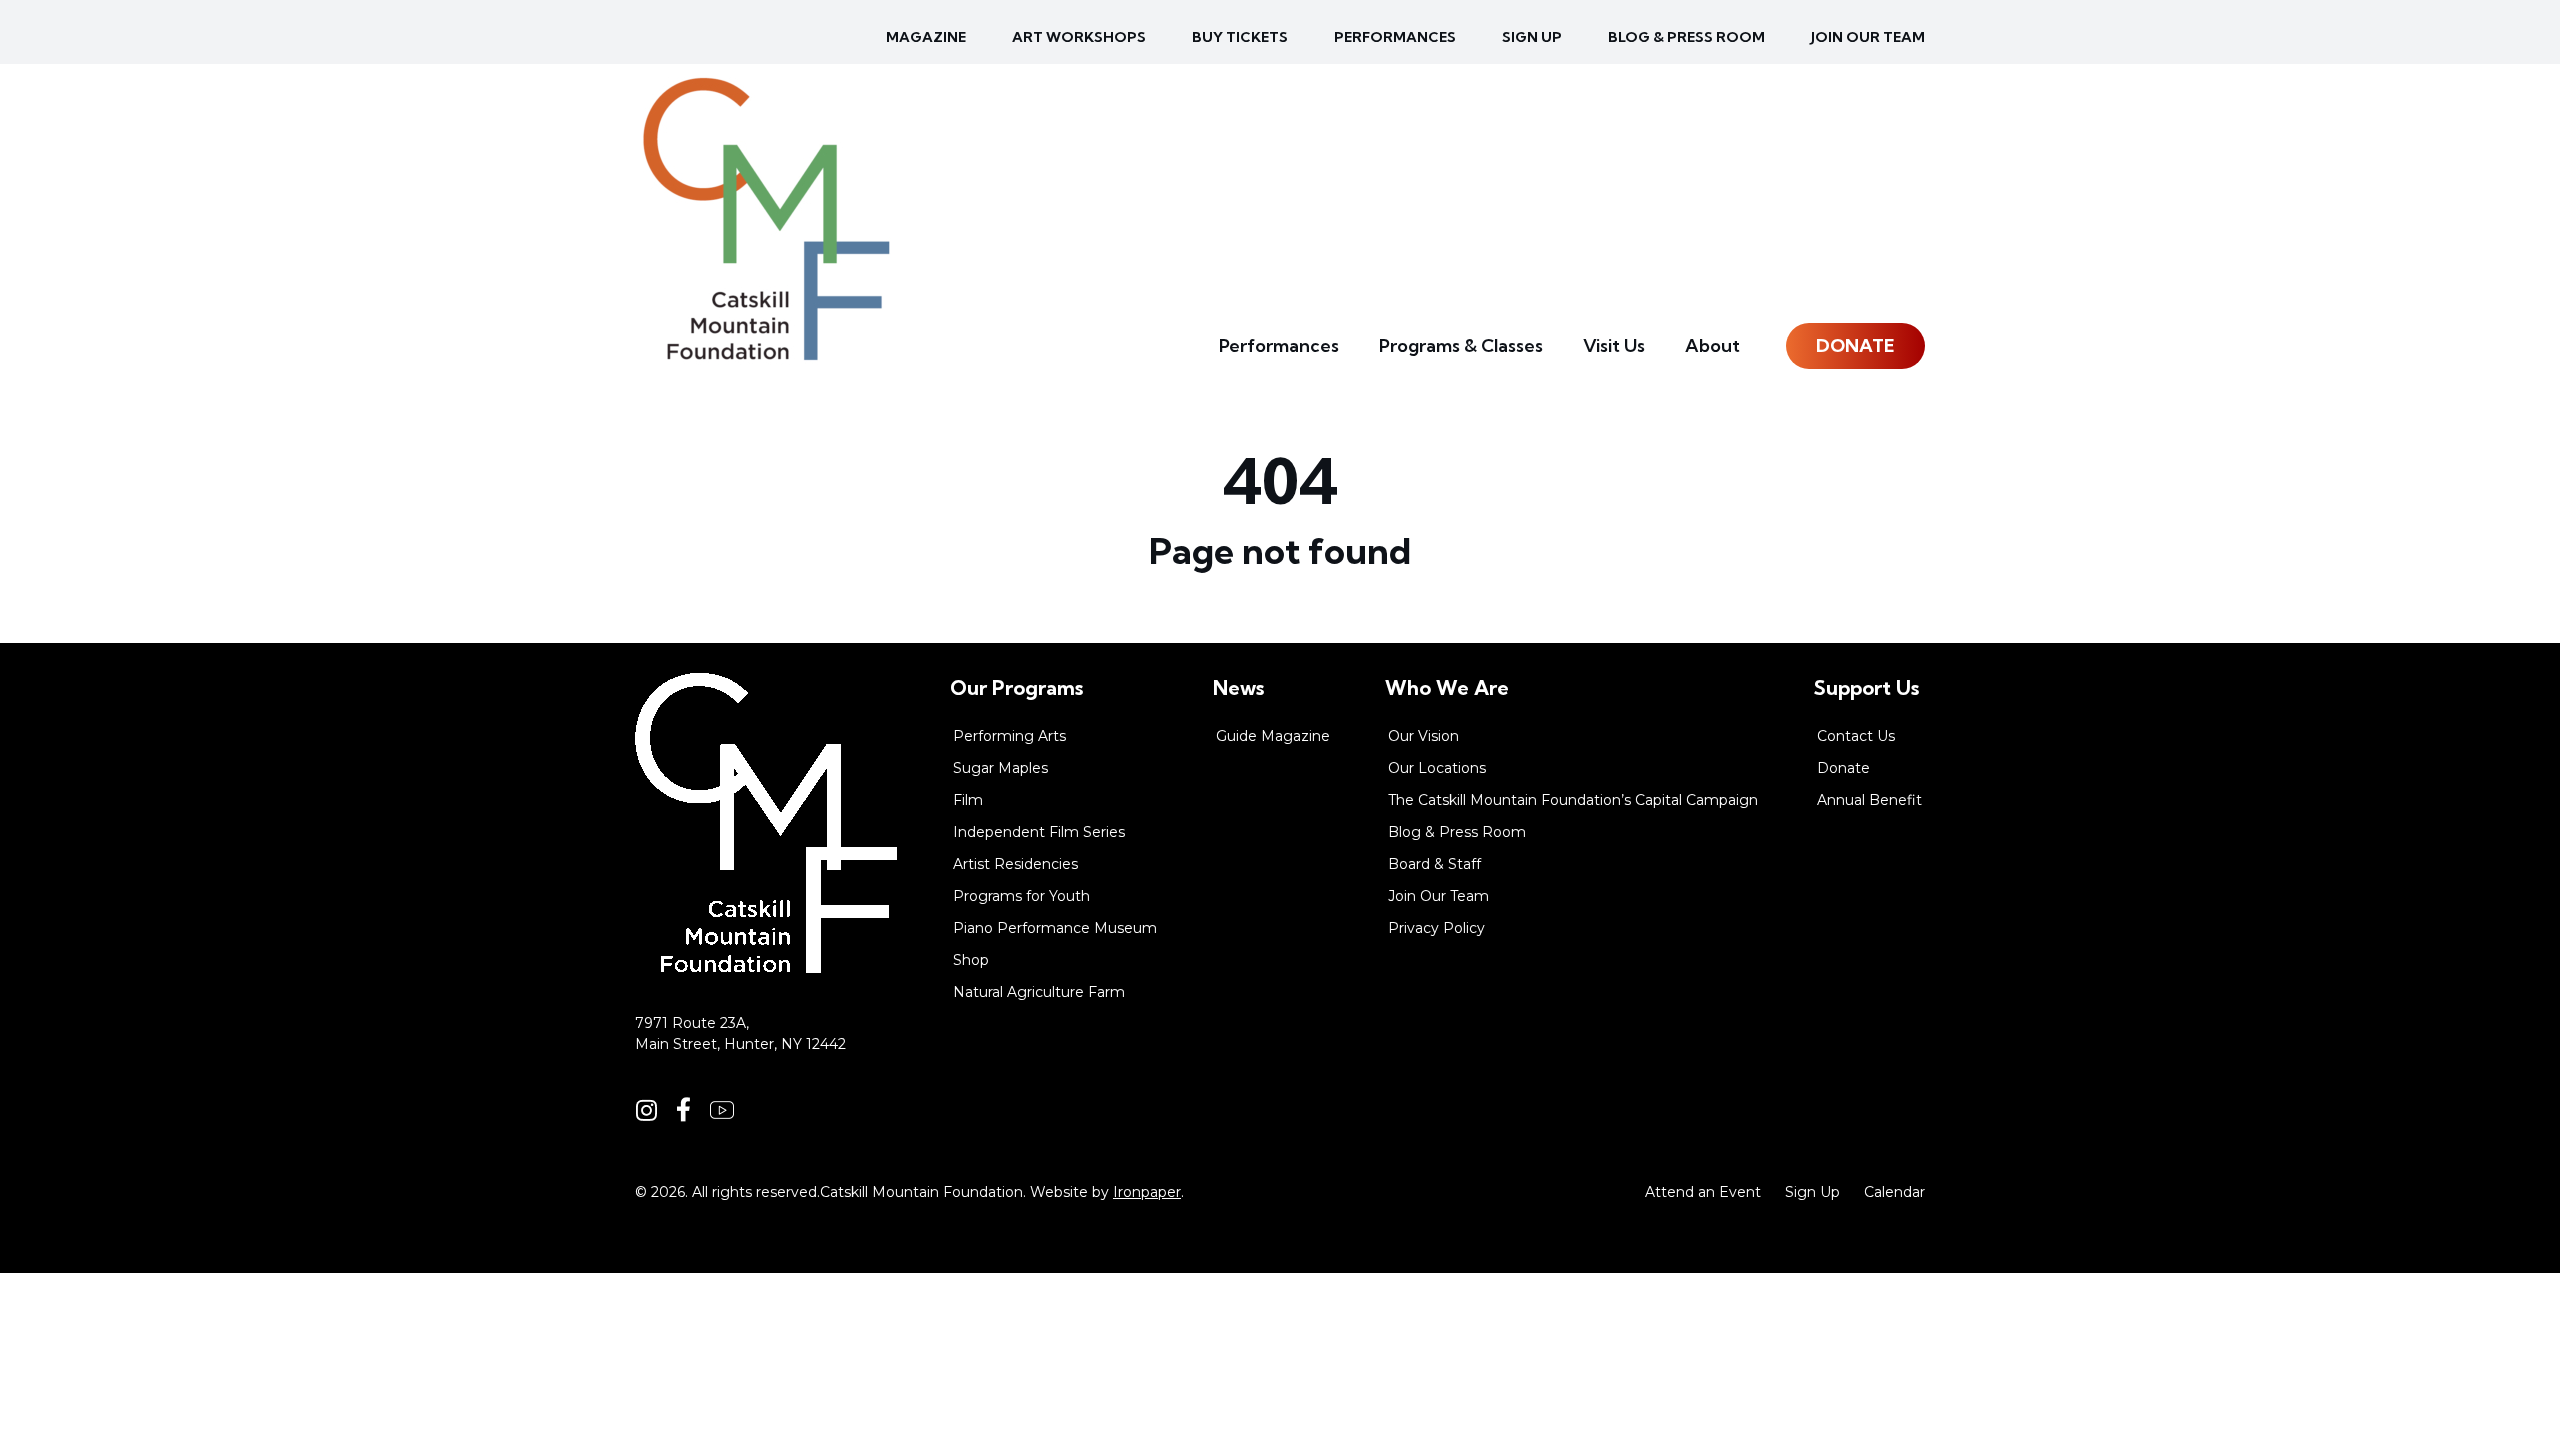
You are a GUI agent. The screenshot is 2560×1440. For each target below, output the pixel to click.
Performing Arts (1009, 736)
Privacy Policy (1436, 928)
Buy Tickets (1240, 37)
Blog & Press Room (1686, 37)
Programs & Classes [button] (1461, 345)
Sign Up (1812, 1192)
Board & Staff (1434, 864)
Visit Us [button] (1614, 345)
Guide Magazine (1273, 736)
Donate (1855, 345)
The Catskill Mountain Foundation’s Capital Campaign (1573, 800)
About (1712, 345)
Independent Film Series (1039, 832)
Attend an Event (1703, 1192)
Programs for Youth (1021, 896)
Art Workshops (1079, 37)
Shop (971, 960)
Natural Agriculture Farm (1039, 992)
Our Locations (1437, 768)
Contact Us (1856, 736)
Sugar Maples (1000, 768)
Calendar (1894, 1192)
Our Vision (1423, 736)
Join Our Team (1868, 37)
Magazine (926, 37)
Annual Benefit (1869, 800)
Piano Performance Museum (1055, 928)
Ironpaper (1147, 1192)
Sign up (1532, 37)
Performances (1395, 37)
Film (968, 800)
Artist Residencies (1015, 864)
